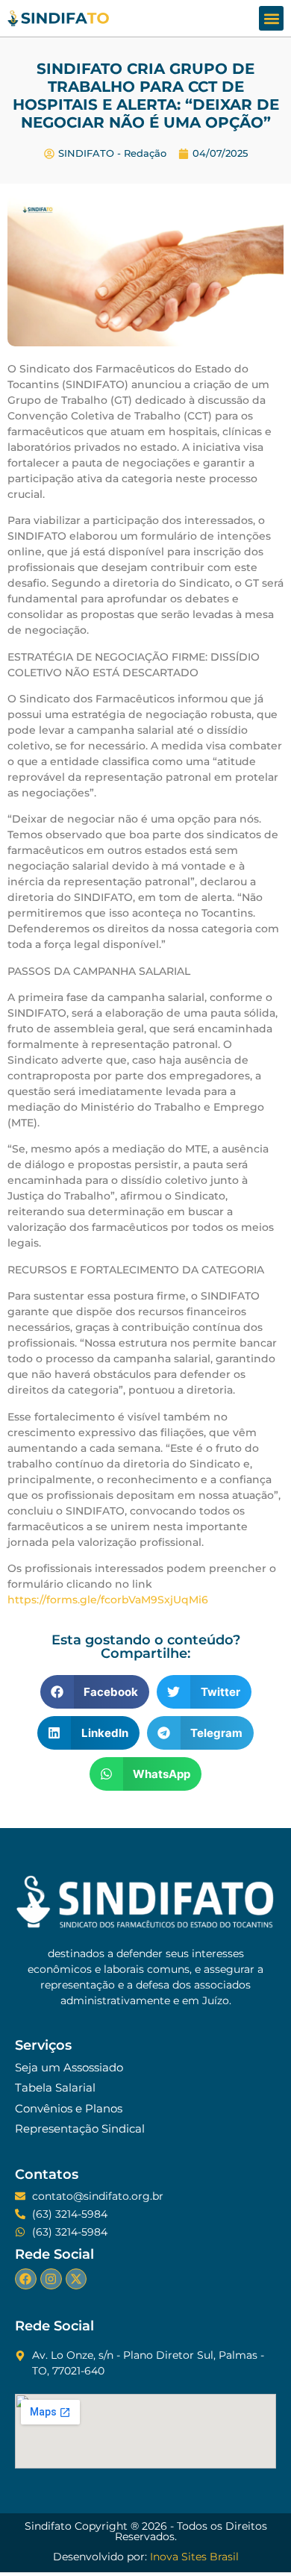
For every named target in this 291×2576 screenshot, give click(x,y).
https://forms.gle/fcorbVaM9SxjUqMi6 (108, 1600)
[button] (271, 18)
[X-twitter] (76, 2279)
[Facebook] (26, 2279)
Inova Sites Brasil (194, 2557)
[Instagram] (51, 2279)
